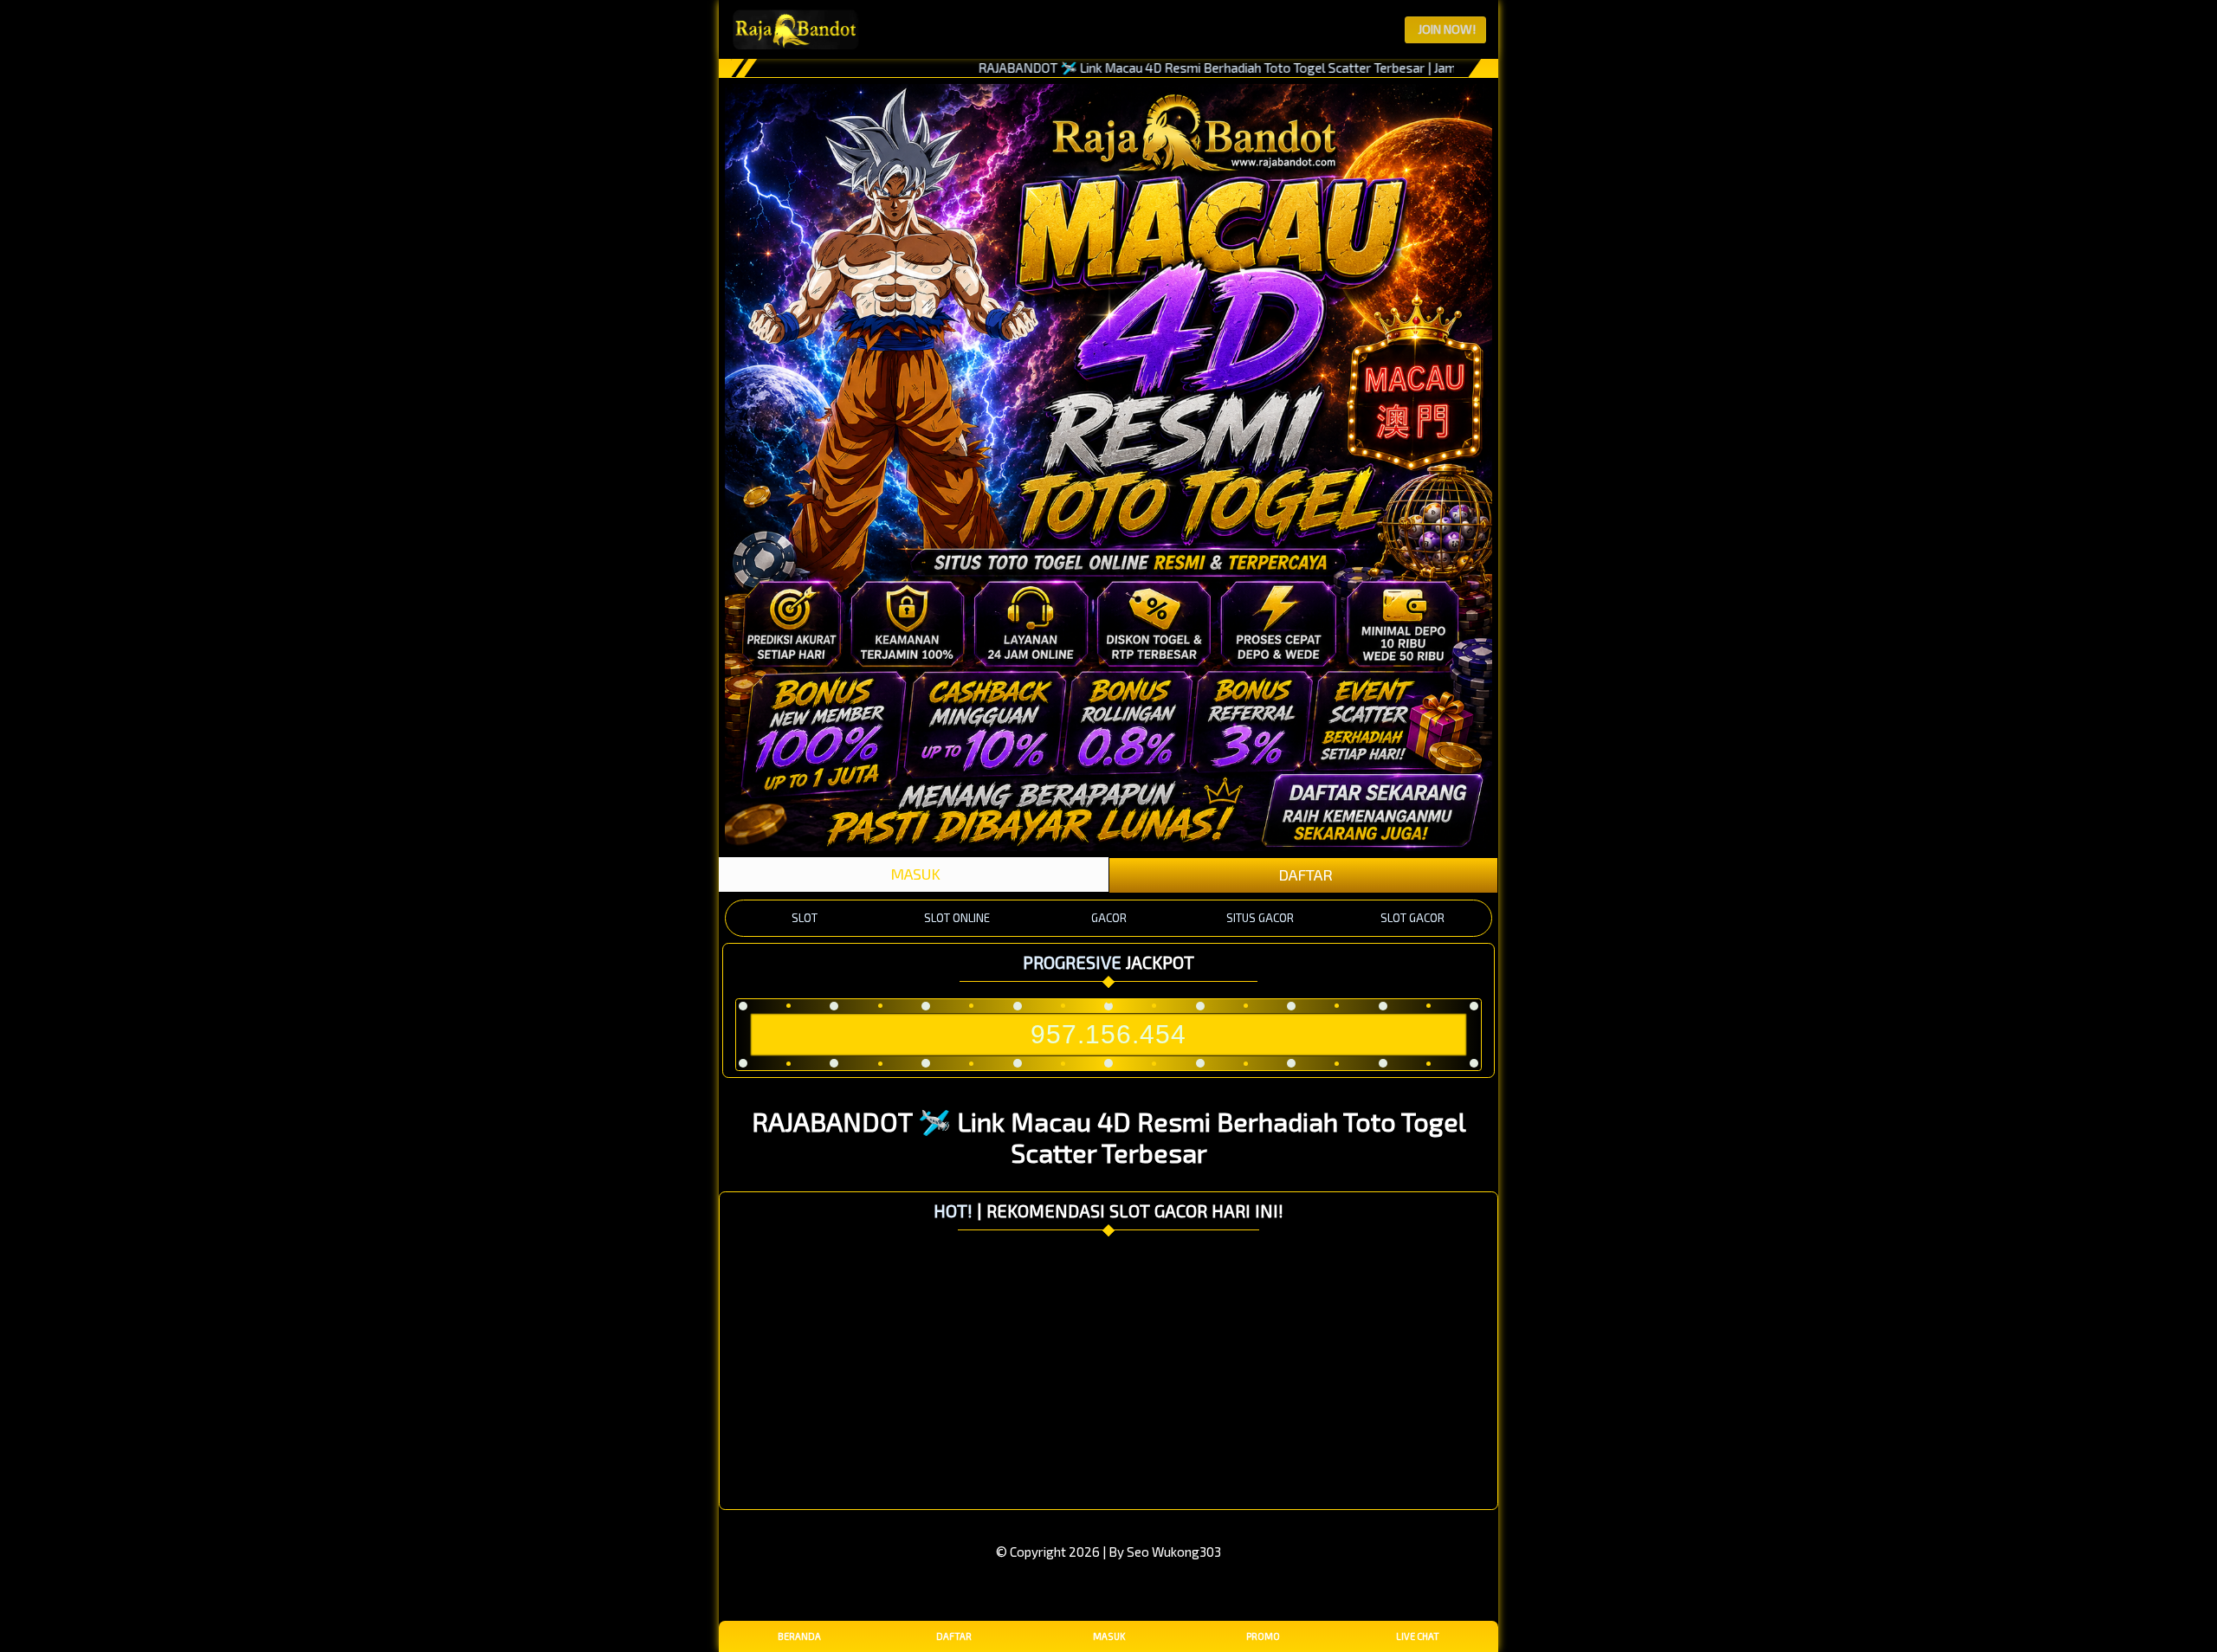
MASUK (914, 874)
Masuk (1109, 1636)
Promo (1263, 1636)
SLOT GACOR (1412, 918)
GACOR (1109, 918)
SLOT (805, 918)
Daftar (954, 1636)
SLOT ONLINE (957, 918)
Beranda (799, 1636)
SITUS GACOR (1260, 918)
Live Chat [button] (1418, 1636)
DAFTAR (1304, 874)
